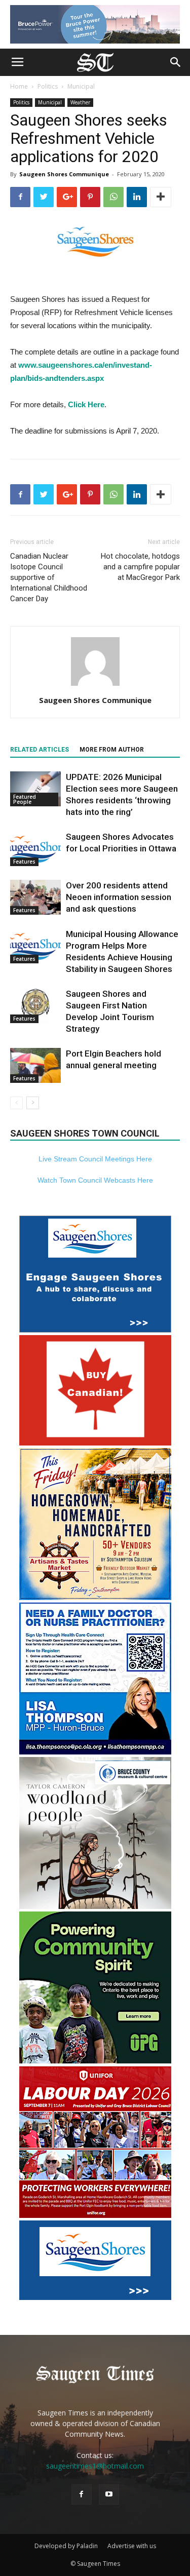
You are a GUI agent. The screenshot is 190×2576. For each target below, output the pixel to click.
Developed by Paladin (66, 2546)
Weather (80, 102)
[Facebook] (82, 2494)
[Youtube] (109, 2494)
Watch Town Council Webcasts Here (95, 1180)
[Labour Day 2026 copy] (95, 2215)
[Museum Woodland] (95, 1906)
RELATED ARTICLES (40, 750)
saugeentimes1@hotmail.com (95, 2466)
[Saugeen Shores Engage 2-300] (95, 1330)
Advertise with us (132, 2546)
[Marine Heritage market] (95, 1597)
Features (24, 862)
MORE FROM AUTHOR (112, 750)
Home (19, 86)
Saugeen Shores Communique (64, 174)
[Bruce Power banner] (95, 24)
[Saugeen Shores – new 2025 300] (95, 2297)
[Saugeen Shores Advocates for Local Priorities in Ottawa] (35, 849)
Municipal (81, 86)
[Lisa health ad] (95, 1752)
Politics (48, 86)
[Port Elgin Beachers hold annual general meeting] (35, 1065)
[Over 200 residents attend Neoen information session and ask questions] (35, 897)
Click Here (86, 404)
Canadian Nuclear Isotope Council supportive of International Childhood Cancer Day (49, 577)
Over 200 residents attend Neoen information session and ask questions (119, 897)
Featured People (25, 799)
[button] (176, 62)
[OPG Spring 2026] (95, 2061)
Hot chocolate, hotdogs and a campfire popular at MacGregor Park (140, 567)
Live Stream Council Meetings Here (95, 1159)
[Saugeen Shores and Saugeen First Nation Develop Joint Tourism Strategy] (35, 1006)
